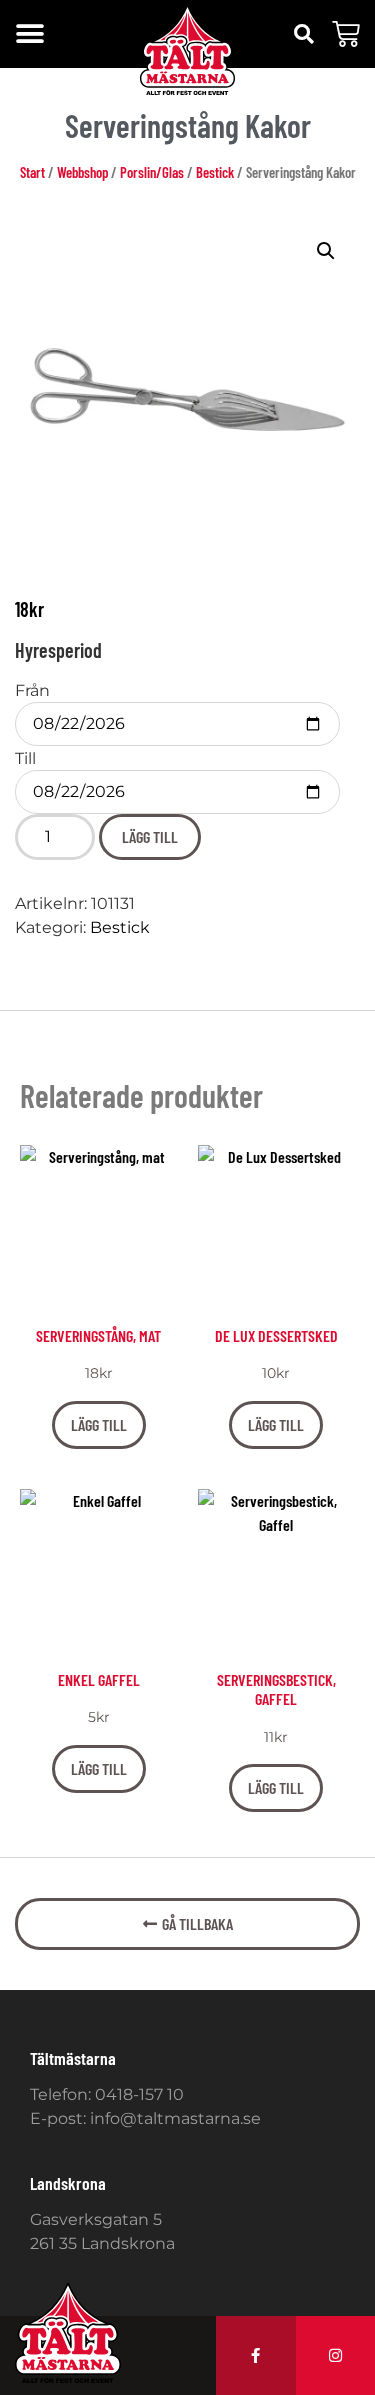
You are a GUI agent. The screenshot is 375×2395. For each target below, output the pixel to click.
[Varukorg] (346, 34)
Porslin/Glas (152, 172)
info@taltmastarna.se (175, 2118)
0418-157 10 (139, 2094)
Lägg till (150, 836)
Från (32, 691)
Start (32, 172)
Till (25, 759)
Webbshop (82, 172)
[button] (29, 34)
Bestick (215, 172)
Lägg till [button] (99, 1424)
